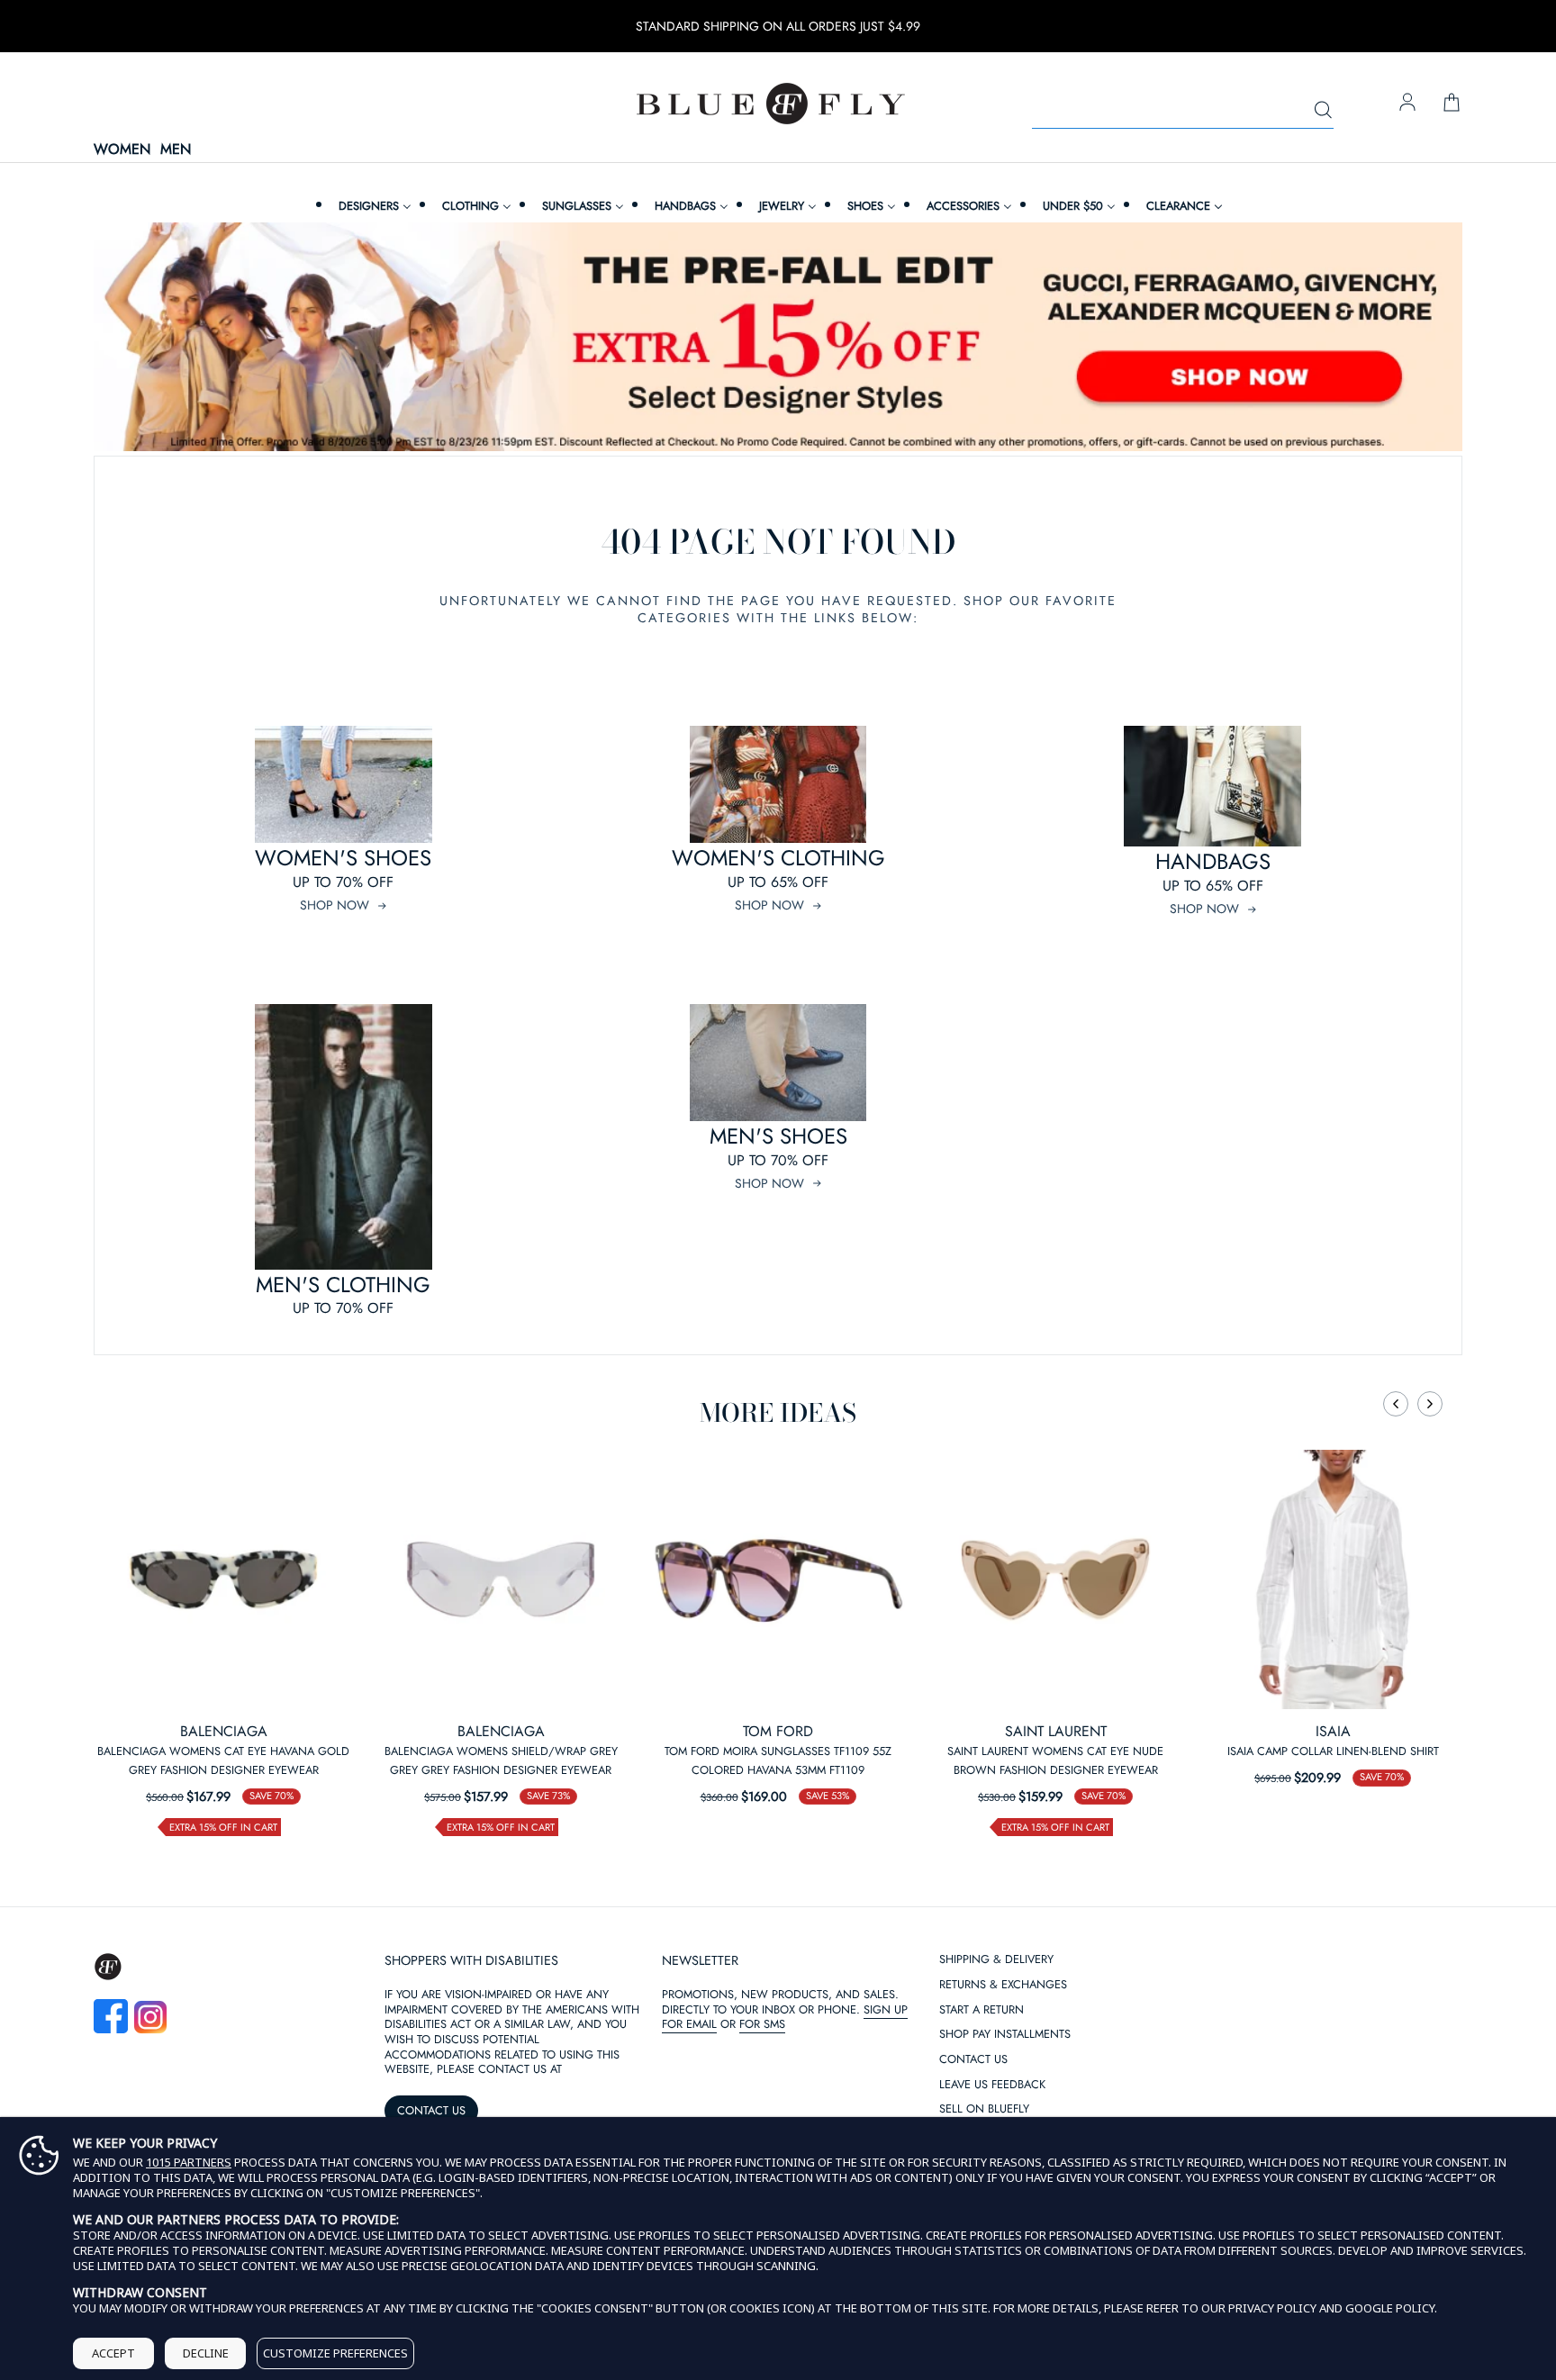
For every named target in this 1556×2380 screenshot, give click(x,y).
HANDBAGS (1213, 861)
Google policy (1390, 2308)
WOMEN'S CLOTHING (778, 858)
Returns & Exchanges (1003, 1985)
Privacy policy (1272, 2308)
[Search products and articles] (1323, 111)
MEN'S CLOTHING (343, 1285)
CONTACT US (431, 2110)
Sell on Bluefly (984, 2109)
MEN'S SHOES (778, 1136)
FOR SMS (762, 2024)
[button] (1396, 1404)
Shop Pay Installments (1005, 2035)
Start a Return (982, 2010)
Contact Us (973, 2060)
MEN (176, 150)
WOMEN (122, 150)
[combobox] (1183, 111)
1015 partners (189, 2163)
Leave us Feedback (992, 2085)
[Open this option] (223, 1579)
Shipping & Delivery (996, 1960)
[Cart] (1452, 104)
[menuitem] (373, 206)
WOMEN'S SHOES (343, 858)
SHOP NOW (335, 905)
